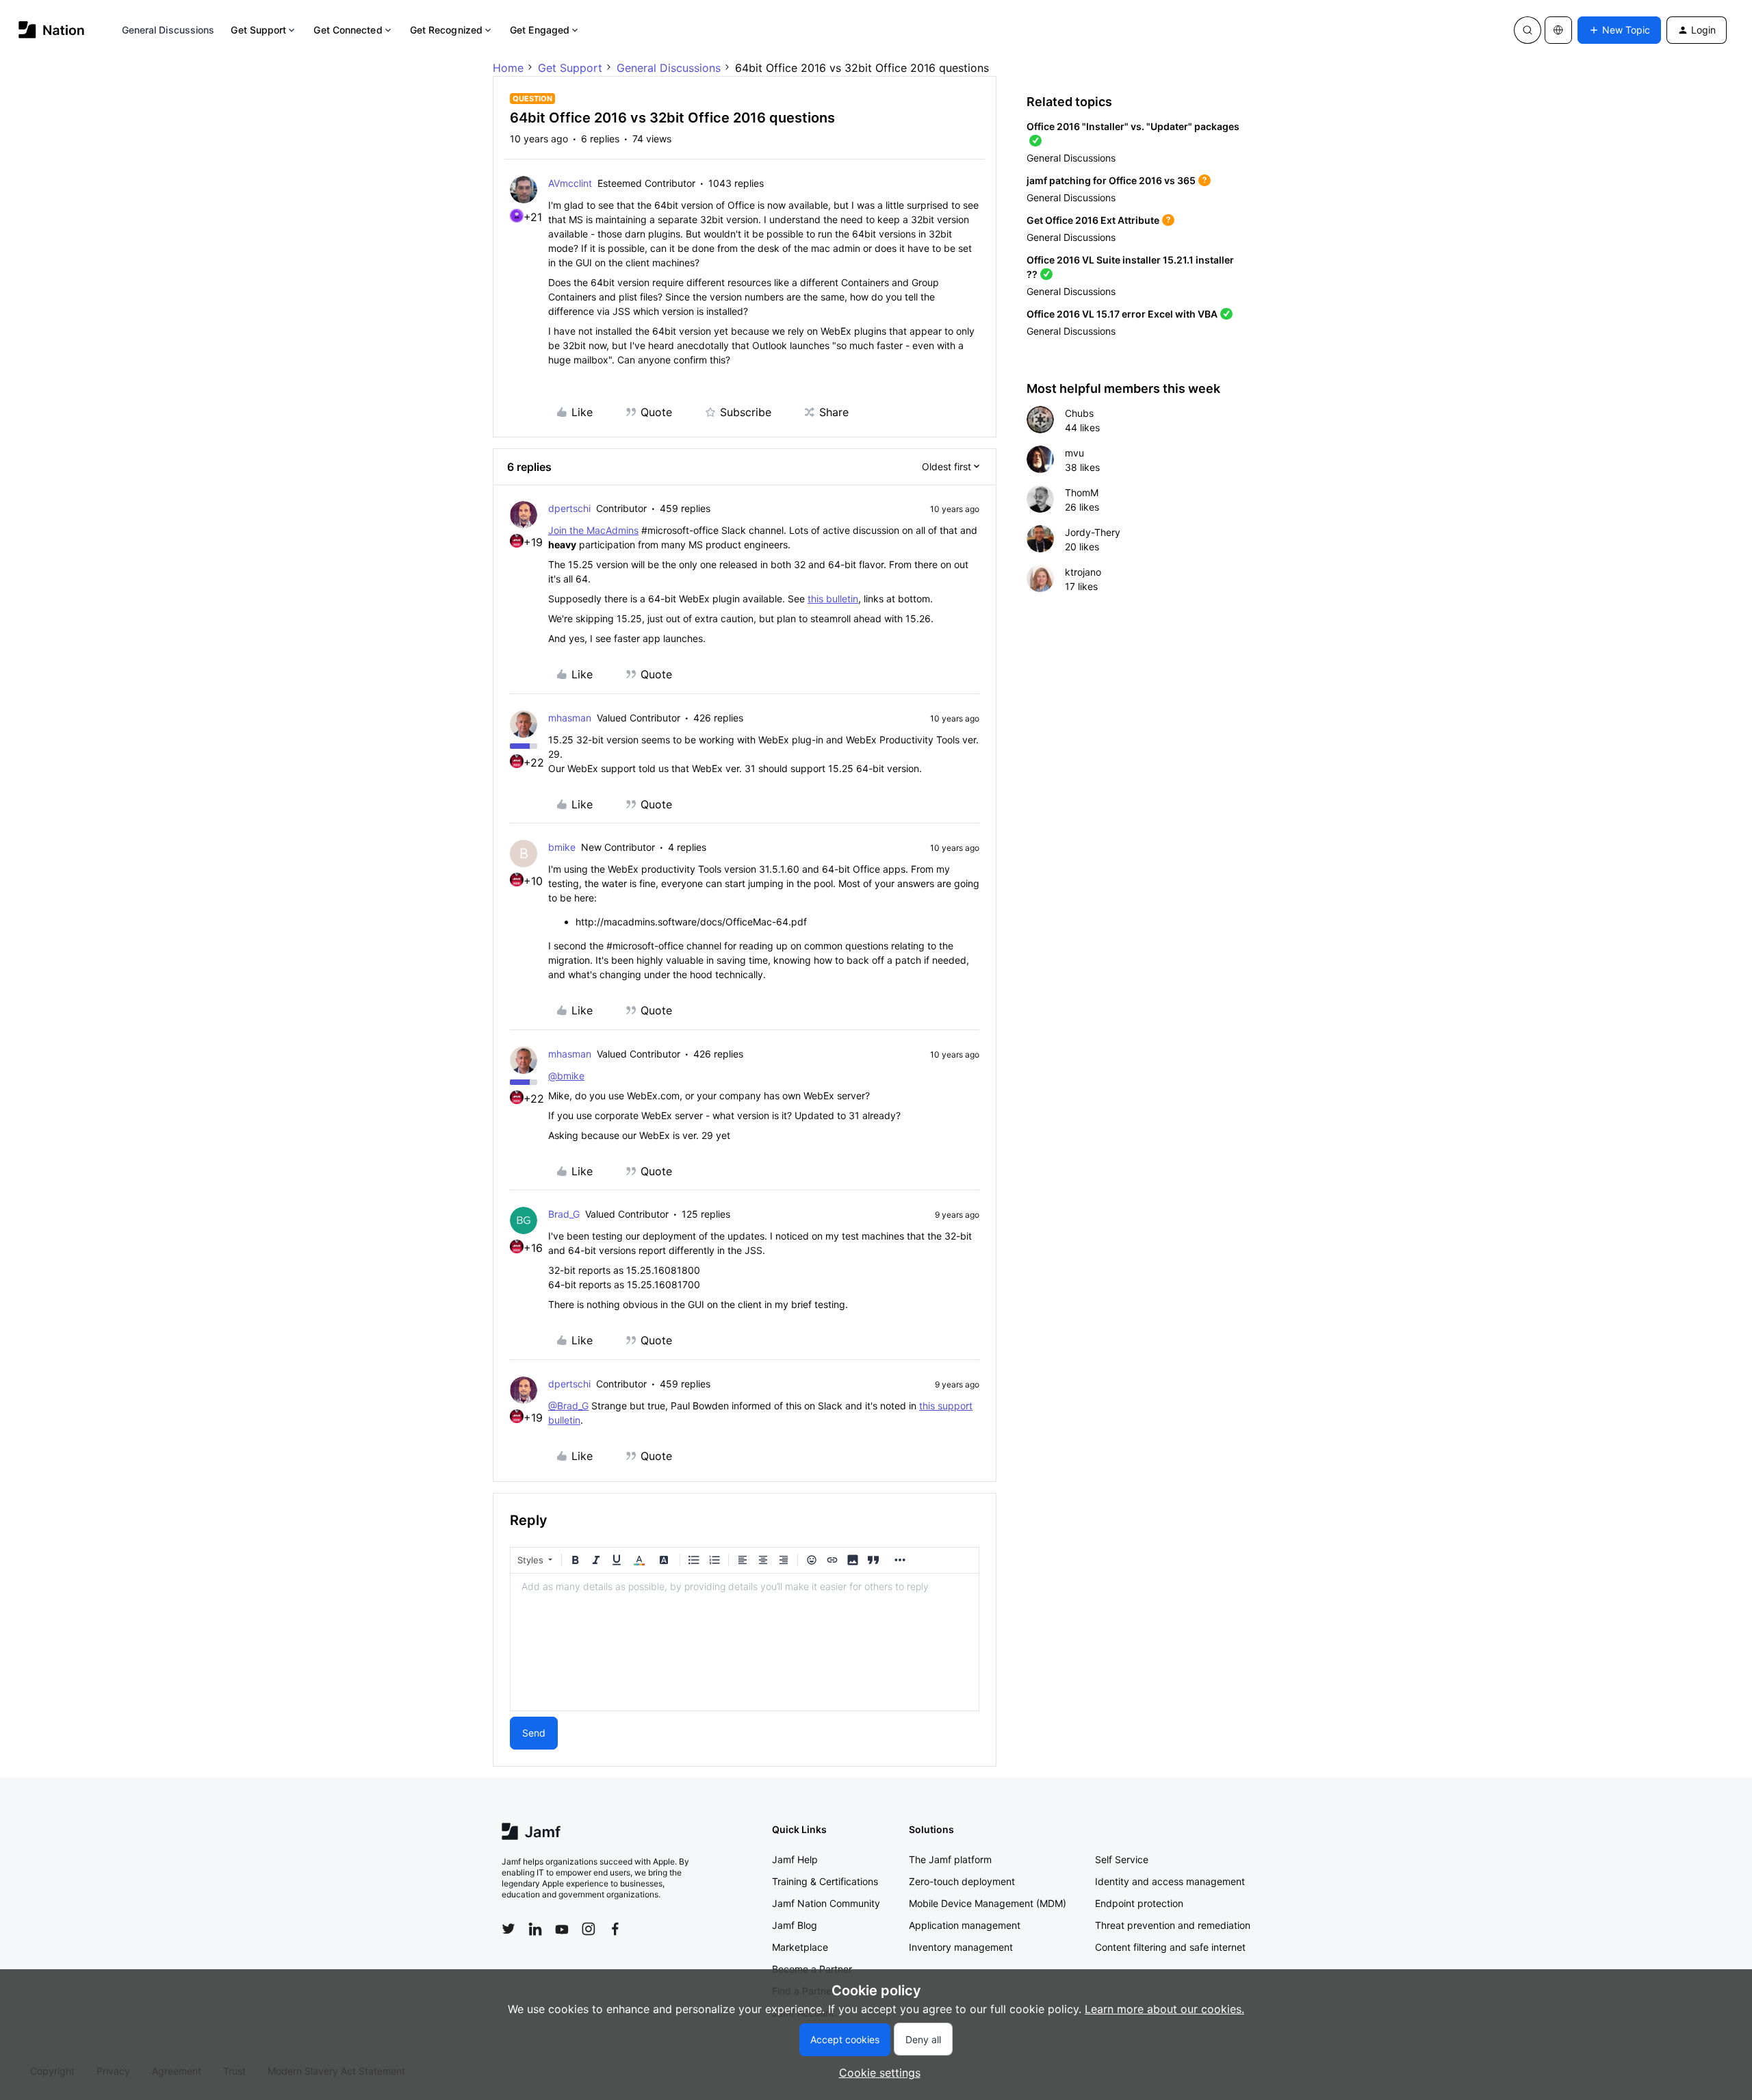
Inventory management (961, 1947)
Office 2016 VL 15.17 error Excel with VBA (1122, 314)
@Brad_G (568, 1406)
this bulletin (833, 599)
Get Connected (348, 30)
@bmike (566, 1076)
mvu (1074, 453)
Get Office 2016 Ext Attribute (1093, 220)
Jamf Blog (795, 1925)
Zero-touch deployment (962, 1881)
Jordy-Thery (1093, 532)
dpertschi (569, 508)
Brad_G (564, 1214)
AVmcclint (570, 183)
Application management (965, 1925)
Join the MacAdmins (593, 530)
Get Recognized (446, 30)
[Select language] (1558, 30)
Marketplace (800, 1947)
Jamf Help (795, 1859)
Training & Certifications (825, 1881)
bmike (562, 847)
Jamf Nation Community (826, 1903)
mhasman (570, 718)
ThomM (1082, 492)
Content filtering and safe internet (1170, 1947)
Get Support (258, 30)
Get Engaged (540, 30)
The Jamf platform (950, 1859)
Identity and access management (1170, 1881)
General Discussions (168, 30)
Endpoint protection (1139, 1903)
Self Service (1122, 1859)
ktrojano (1083, 572)
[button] (1619, 30)
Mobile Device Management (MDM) (988, 1903)
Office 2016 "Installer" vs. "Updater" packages (1133, 126)
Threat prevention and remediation (1173, 1925)
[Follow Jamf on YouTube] (562, 1929)
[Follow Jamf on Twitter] (508, 1929)
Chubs (1079, 413)
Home (508, 68)
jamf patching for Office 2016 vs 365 (1111, 180)
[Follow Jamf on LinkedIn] (535, 1929)
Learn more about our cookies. (1164, 2009)
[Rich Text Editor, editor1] (745, 1642)
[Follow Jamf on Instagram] (589, 1929)
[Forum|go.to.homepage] (52, 30)
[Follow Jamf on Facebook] (615, 1929)
